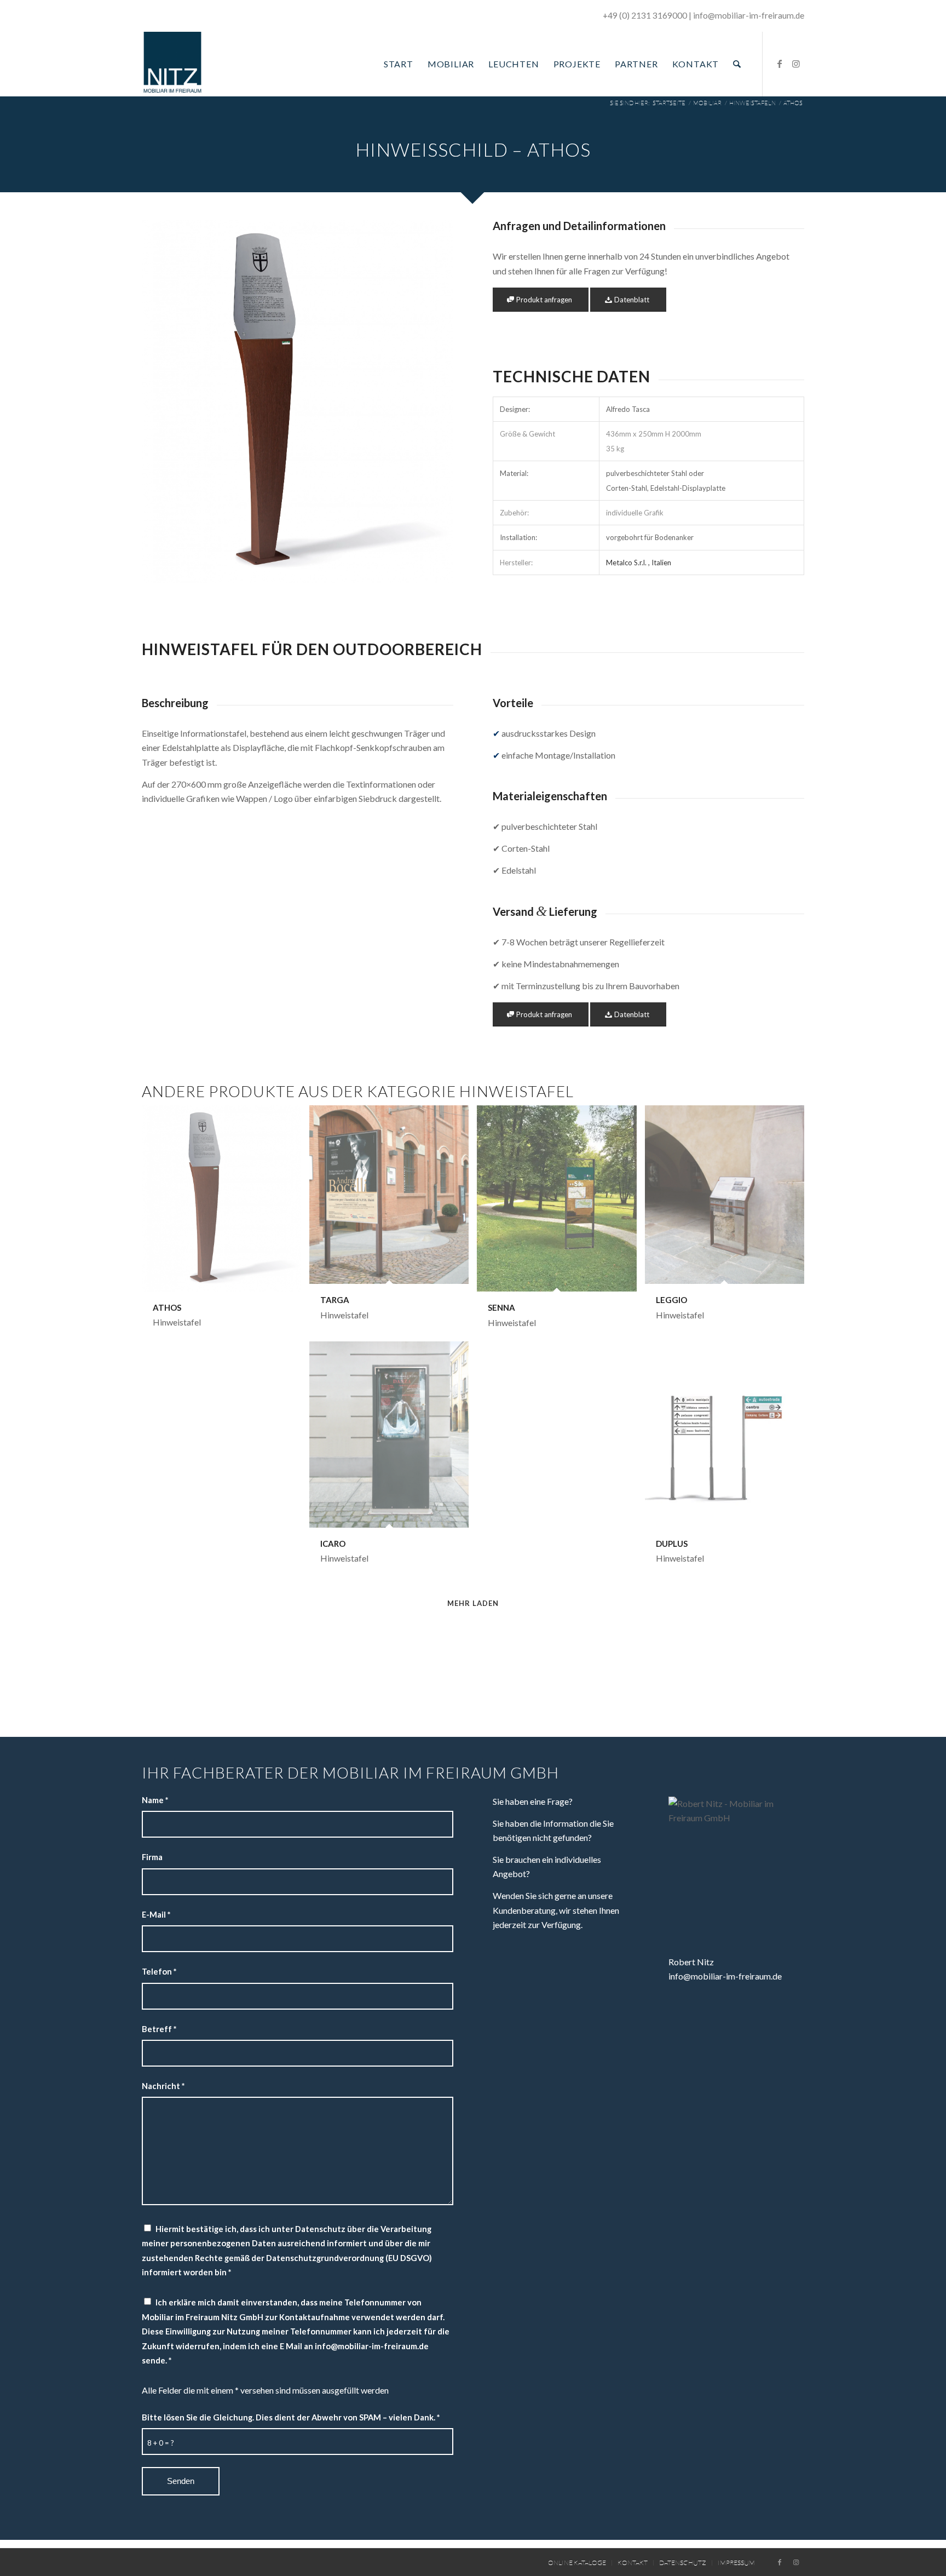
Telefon (159, 1971)
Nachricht (163, 2086)
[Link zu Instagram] (796, 64)
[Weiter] (429, 401)
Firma (152, 1857)
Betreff (159, 2029)
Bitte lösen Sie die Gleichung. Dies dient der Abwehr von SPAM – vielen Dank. (291, 2417)
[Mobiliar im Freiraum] (172, 64)
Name (155, 1800)
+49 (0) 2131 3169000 (645, 15)
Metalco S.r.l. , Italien (639, 563)
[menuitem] (399, 64)
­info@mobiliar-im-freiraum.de (749, 15)
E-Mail (156, 1914)
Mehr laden (473, 1603)
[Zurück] (166, 401)
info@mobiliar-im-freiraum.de (725, 1976)
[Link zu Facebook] (780, 64)
